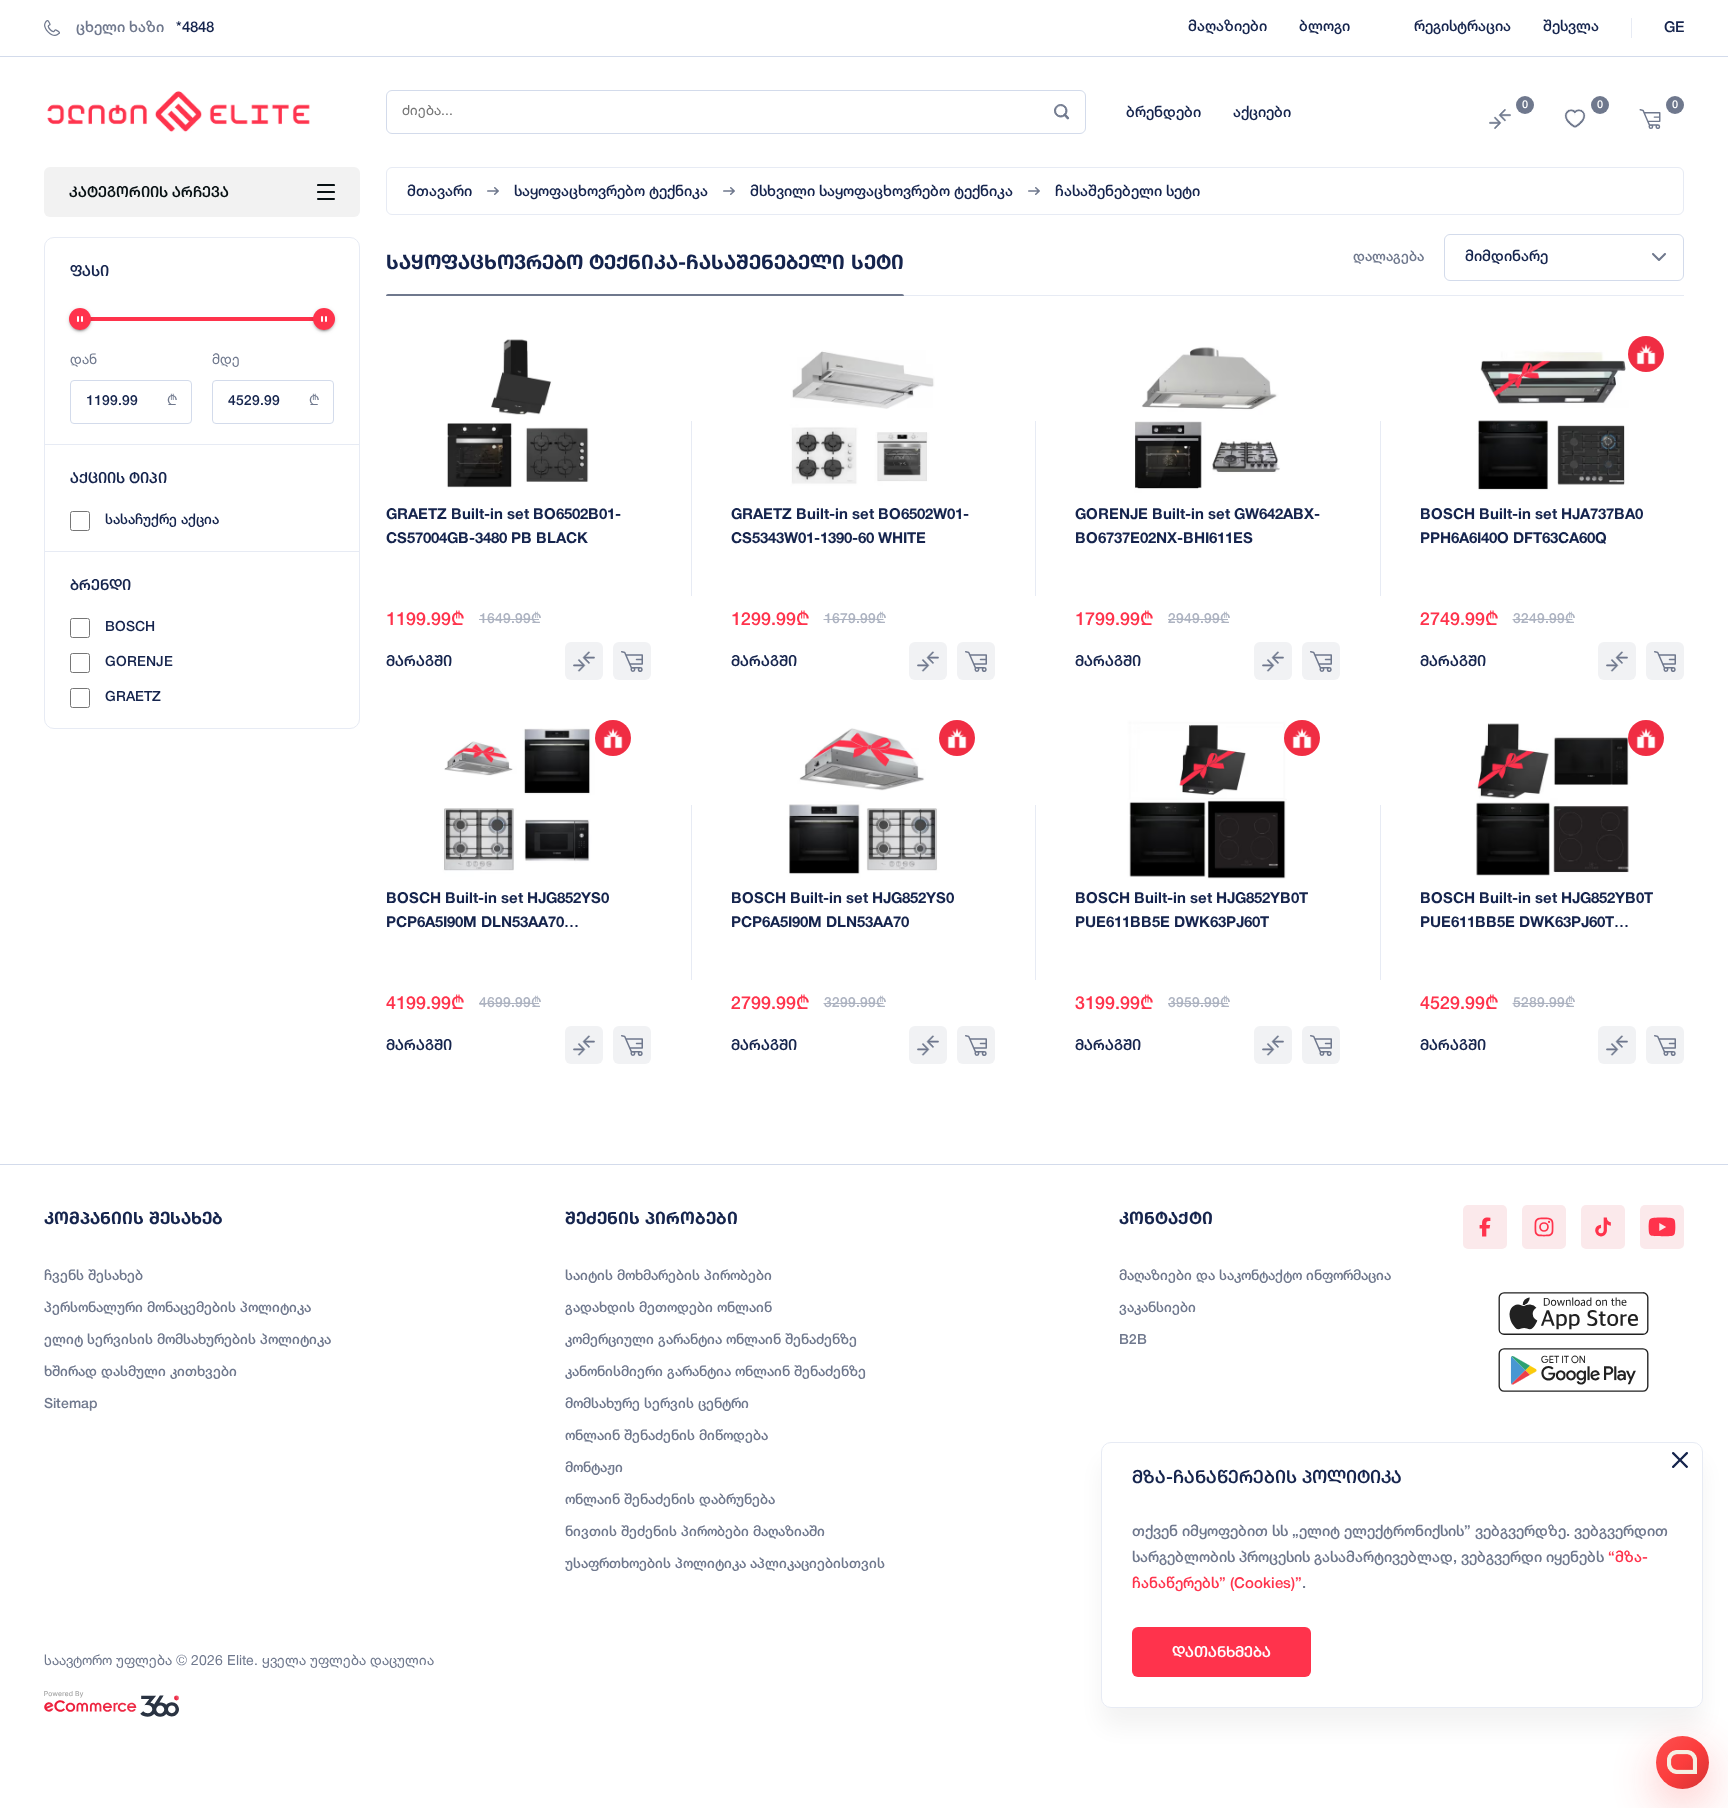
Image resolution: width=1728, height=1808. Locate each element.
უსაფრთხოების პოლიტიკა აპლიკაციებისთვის (725, 1564)
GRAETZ (133, 697)
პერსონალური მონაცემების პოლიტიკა (177, 1308)
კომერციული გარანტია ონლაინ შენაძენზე (711, 1340)
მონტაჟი (594, 1468)
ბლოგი (1324, 27)
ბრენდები (1163, 113)
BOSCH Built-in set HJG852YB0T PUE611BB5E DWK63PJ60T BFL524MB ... (1536, 923)
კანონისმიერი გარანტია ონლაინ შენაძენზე (715, 1372)
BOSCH (130, 627)
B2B (1133, 1340)
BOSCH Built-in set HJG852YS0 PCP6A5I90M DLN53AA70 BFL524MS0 (497, 923)
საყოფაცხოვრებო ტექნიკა (611, 192)
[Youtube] (1662, 1227)
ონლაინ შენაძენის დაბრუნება (670, 1500)
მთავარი (439, 192)
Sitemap (71, 1404)
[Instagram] (1544, 1227)
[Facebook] (1485, 1227)
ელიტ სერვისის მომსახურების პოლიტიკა (187, 1340)
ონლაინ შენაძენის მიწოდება (666, 1436)
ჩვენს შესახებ (93, 1276)
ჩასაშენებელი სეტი (1127, 192)
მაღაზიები (1227, 27)
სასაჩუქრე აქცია (162, 520)
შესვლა (1571, 27)
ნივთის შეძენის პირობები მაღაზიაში (695, 1532)
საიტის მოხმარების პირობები (668, 1276)
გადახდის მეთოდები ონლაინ (668, 1308)
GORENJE (139, 662)
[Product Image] (518, 416)
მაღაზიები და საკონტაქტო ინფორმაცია (1255, 1276)
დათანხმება (1221, 1651)
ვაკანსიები (1157, 1308)
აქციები (1262, 113)
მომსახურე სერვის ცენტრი (657, 1404)
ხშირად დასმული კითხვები (140, 1372)
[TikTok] (1603, 1227)
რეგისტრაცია (1462, 27)
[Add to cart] (632, 661)
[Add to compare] (584, 661)
